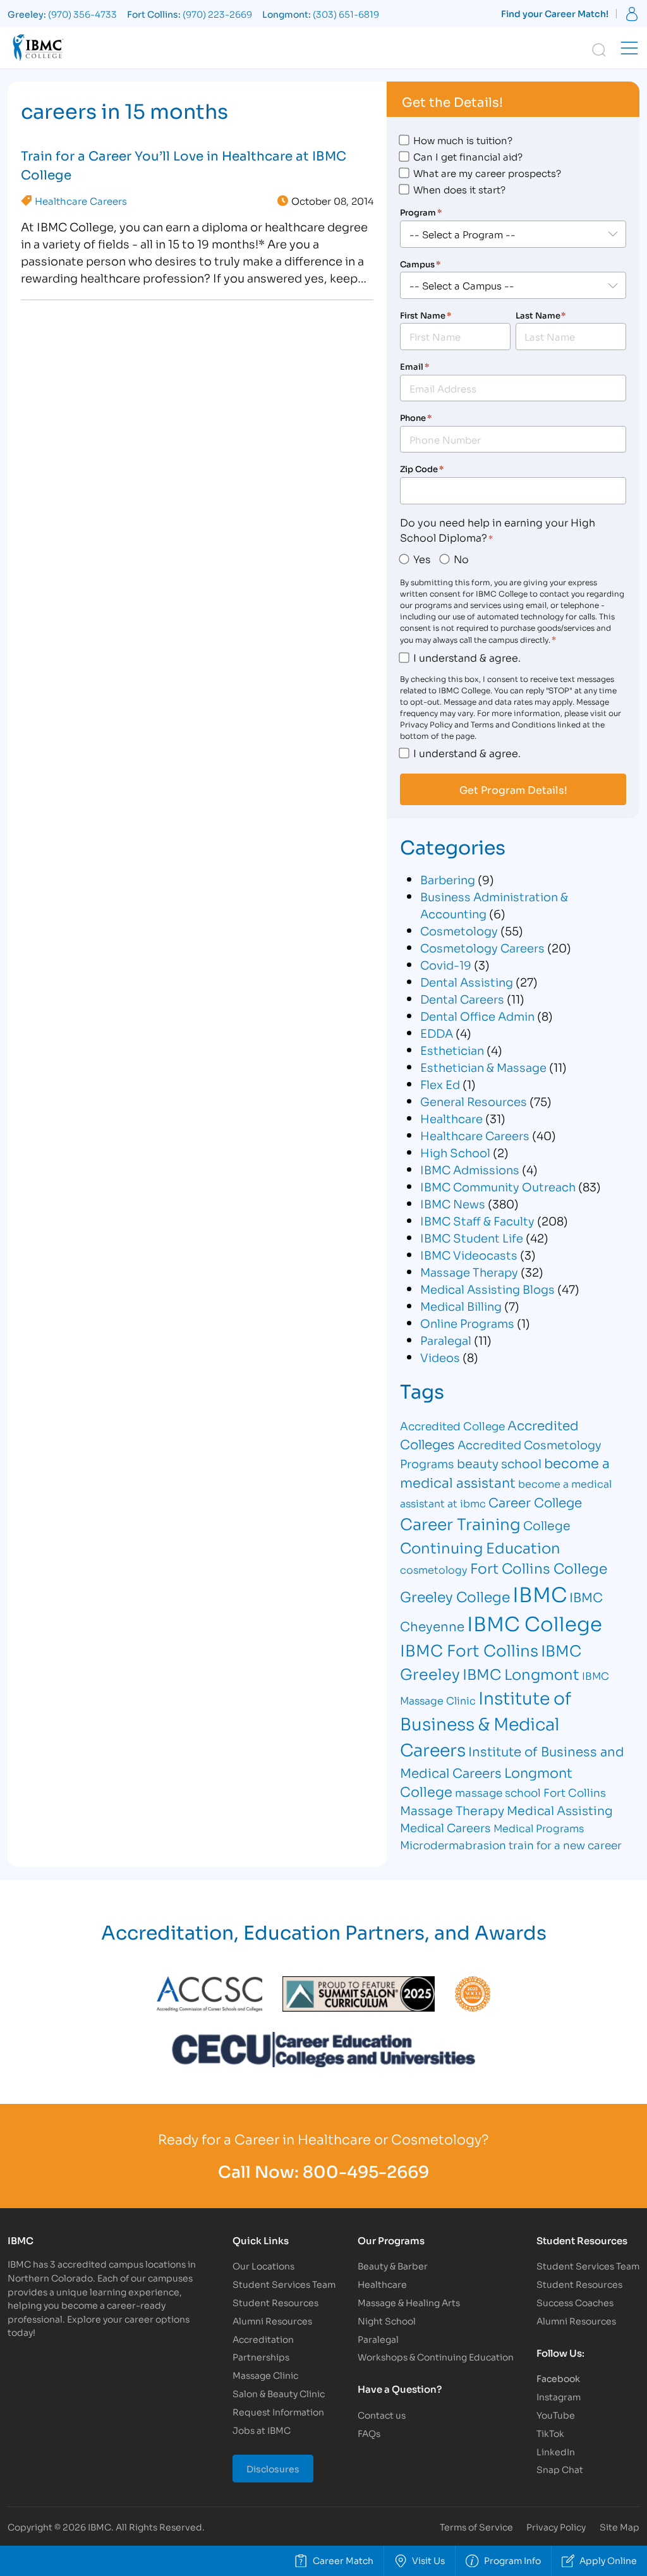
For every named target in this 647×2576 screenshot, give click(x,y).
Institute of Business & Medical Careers (486, 1723)
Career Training (460, 1523)
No (461, 558)
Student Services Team (284, 2284)
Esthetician (452, 1050)
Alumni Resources (272, 2320)
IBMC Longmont (521, 1673)
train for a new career (565, 1844)
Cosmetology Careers (482, 947)
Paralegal (446, 1340)
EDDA (437, 1033)
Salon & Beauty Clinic (279, 2393)
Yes (422, 558)
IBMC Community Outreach (498, 1186)
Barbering (448, 879)
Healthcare (451, 1118)
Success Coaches (575, 2302)
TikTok (550, 2433)
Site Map (620, 2526)
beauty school (499, 1463)
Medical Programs (539, 1827)
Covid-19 (446, 964)
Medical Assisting (560, 1810)
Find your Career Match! (555, 13)
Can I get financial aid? (468, 156)
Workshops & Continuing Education (436, 2356)
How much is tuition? (463, 140)
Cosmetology (459, 930)
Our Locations (263, 2265)
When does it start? (459, 189)
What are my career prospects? (487, 173)
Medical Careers (445, 1827)
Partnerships (261, 2356)
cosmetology (434, 1569)
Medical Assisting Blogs (487, 1289)
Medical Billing (461, 1306)
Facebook (558, 2378)
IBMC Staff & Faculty (477, 1220)
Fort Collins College (539, 1568)
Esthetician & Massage (483, 1067)
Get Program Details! (513, 789)
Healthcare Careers (81, 200)
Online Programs (467, 1323)
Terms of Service (476, 2526)
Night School (387, 2320)
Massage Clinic (265, 2375)
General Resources (474, 1101)
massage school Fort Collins (530, 1792)
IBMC (540, 1593)
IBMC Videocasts (469, 1255)
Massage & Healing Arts (409, 2302)
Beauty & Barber (393, 2265)
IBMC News (453, 1203)
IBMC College (535, 1622)
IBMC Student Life (472, 1237)
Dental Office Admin (477, 1016)
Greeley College (455, 1596)
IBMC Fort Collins (469, 1649)
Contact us (382, 2415)
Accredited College (452, 1425)
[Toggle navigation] (629, 48)
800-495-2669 (366, 2171)
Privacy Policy (556, 2526)
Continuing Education (480, 1547)
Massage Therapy (469, 1272)
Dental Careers (462, 999)
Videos (440, 1357)
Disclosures (273, 2468)
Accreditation (263, 2339)
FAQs (369, 2433)
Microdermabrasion (453, 1844)
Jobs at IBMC (262, 2430)
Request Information (278, 2411)
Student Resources (275, 2302)
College (547, 1525)
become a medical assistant (505, 1472)
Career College (535, 1502)
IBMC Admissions (470, 1169)
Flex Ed (440, 1084)
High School (455, 1152)
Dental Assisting (467, 981)
